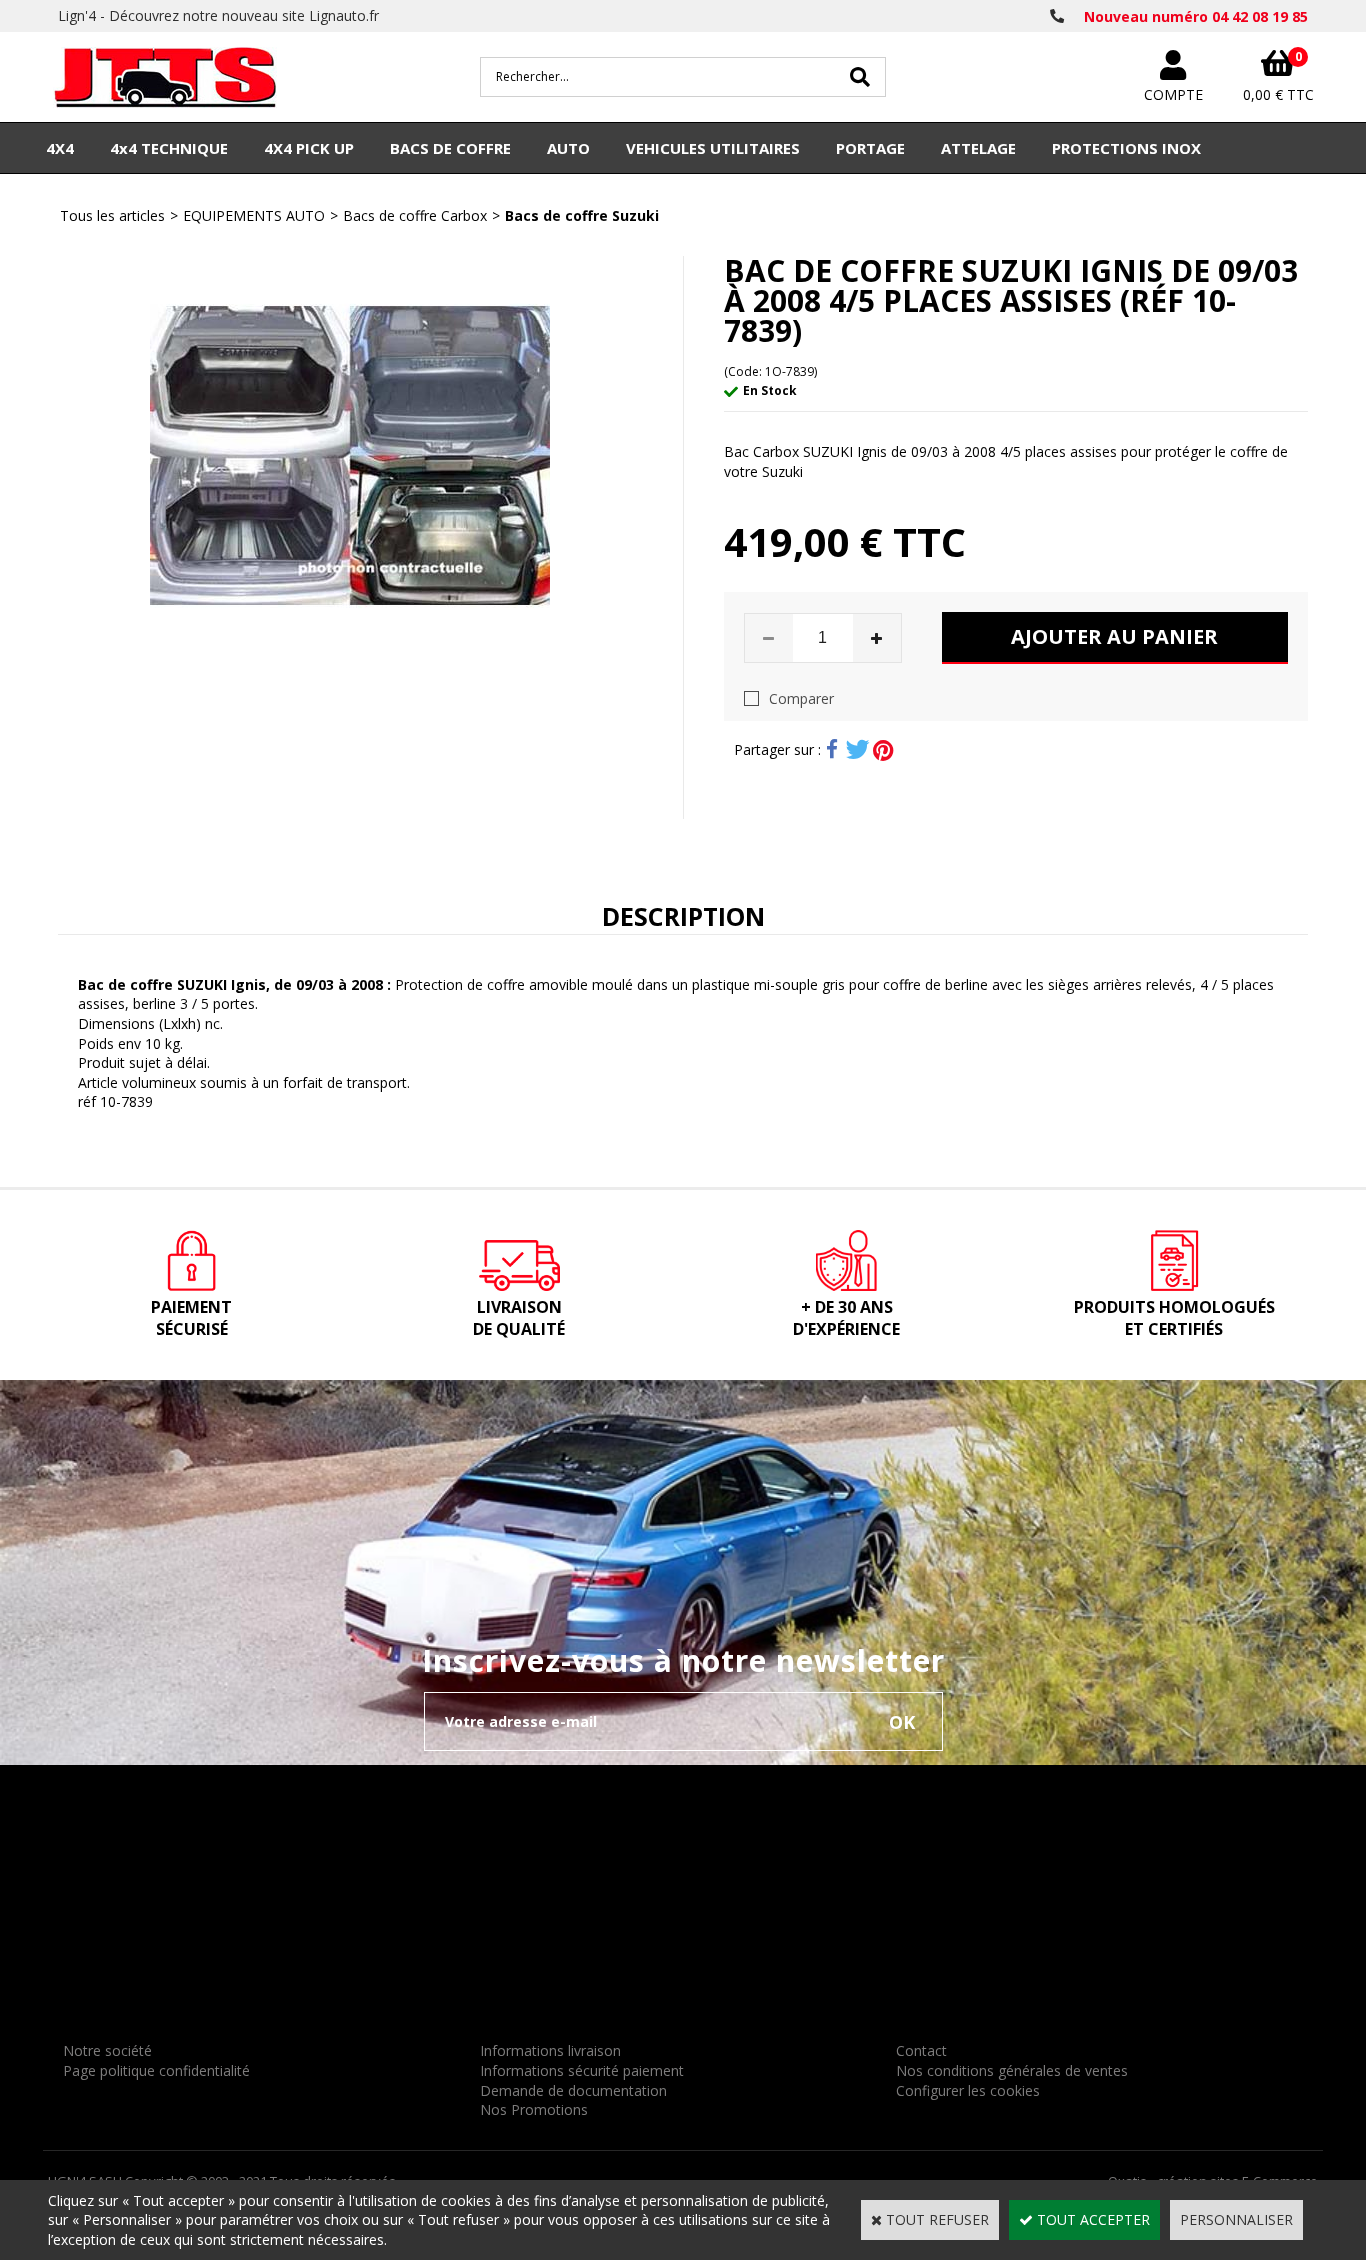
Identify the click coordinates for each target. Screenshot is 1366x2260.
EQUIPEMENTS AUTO (254, 215)
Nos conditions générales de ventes (1012, 2070)
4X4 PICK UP (309, 148)
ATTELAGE (978, 148)
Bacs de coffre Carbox (415, 215)
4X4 (60, 148)
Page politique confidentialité (156, 2070)
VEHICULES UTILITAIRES (713, 148)
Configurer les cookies (968, 2090)
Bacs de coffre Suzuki (582, 215)
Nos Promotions (534, 2109)
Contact (921, 2050)
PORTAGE (870, 148)
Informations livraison (550, 2050)
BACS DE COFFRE (450, 148)
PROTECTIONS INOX (1126, 148)
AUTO (568, 148)
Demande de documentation (573, 2090)
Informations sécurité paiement (582, 2070)
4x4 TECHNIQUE (169, 148)
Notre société (107, 2050)
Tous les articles (112, 215)
